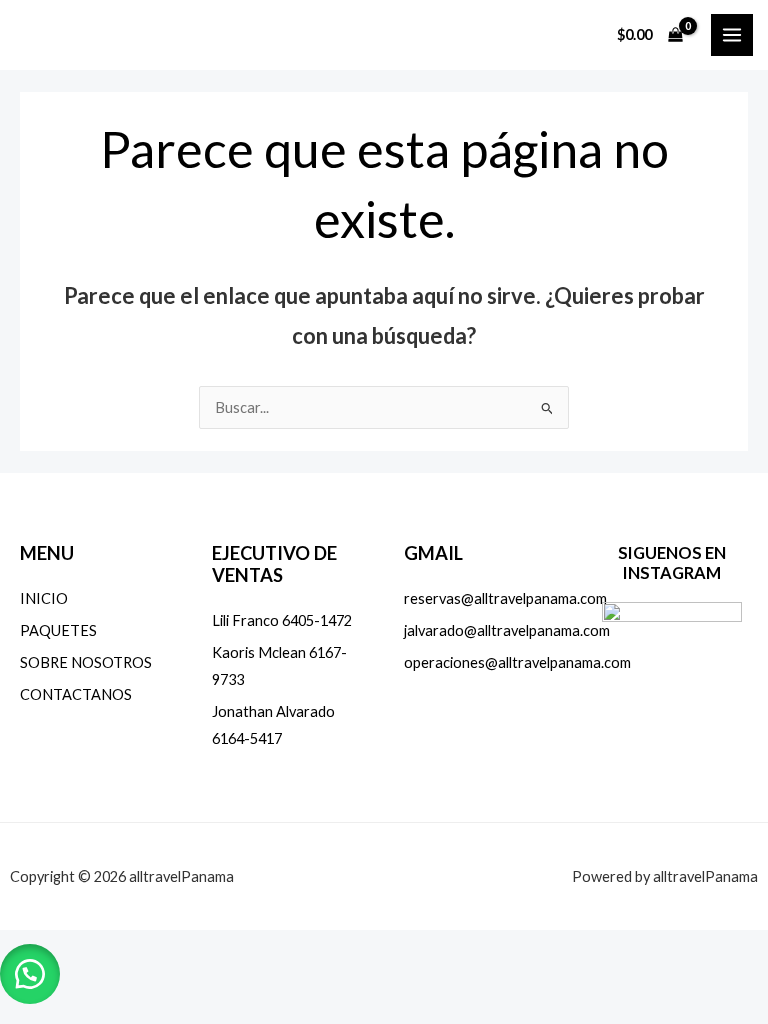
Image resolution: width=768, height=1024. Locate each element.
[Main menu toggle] (732, 35)
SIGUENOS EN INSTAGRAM (672, 562)
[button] (30, 974)
